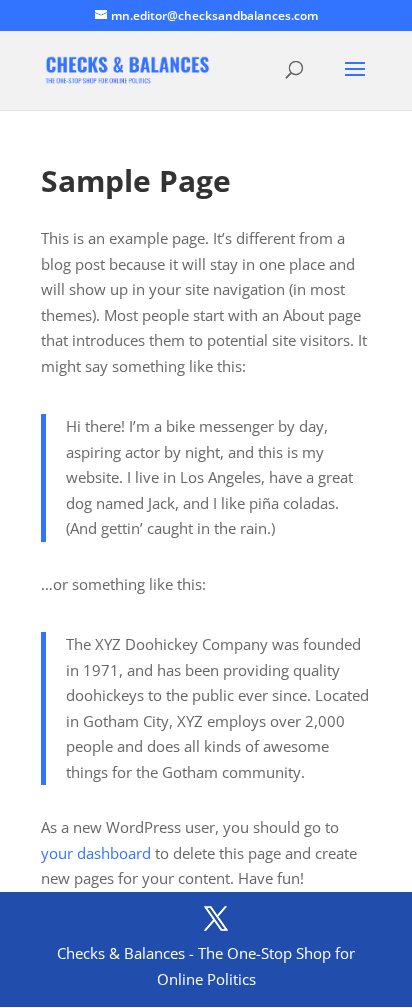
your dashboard (96, 853)
